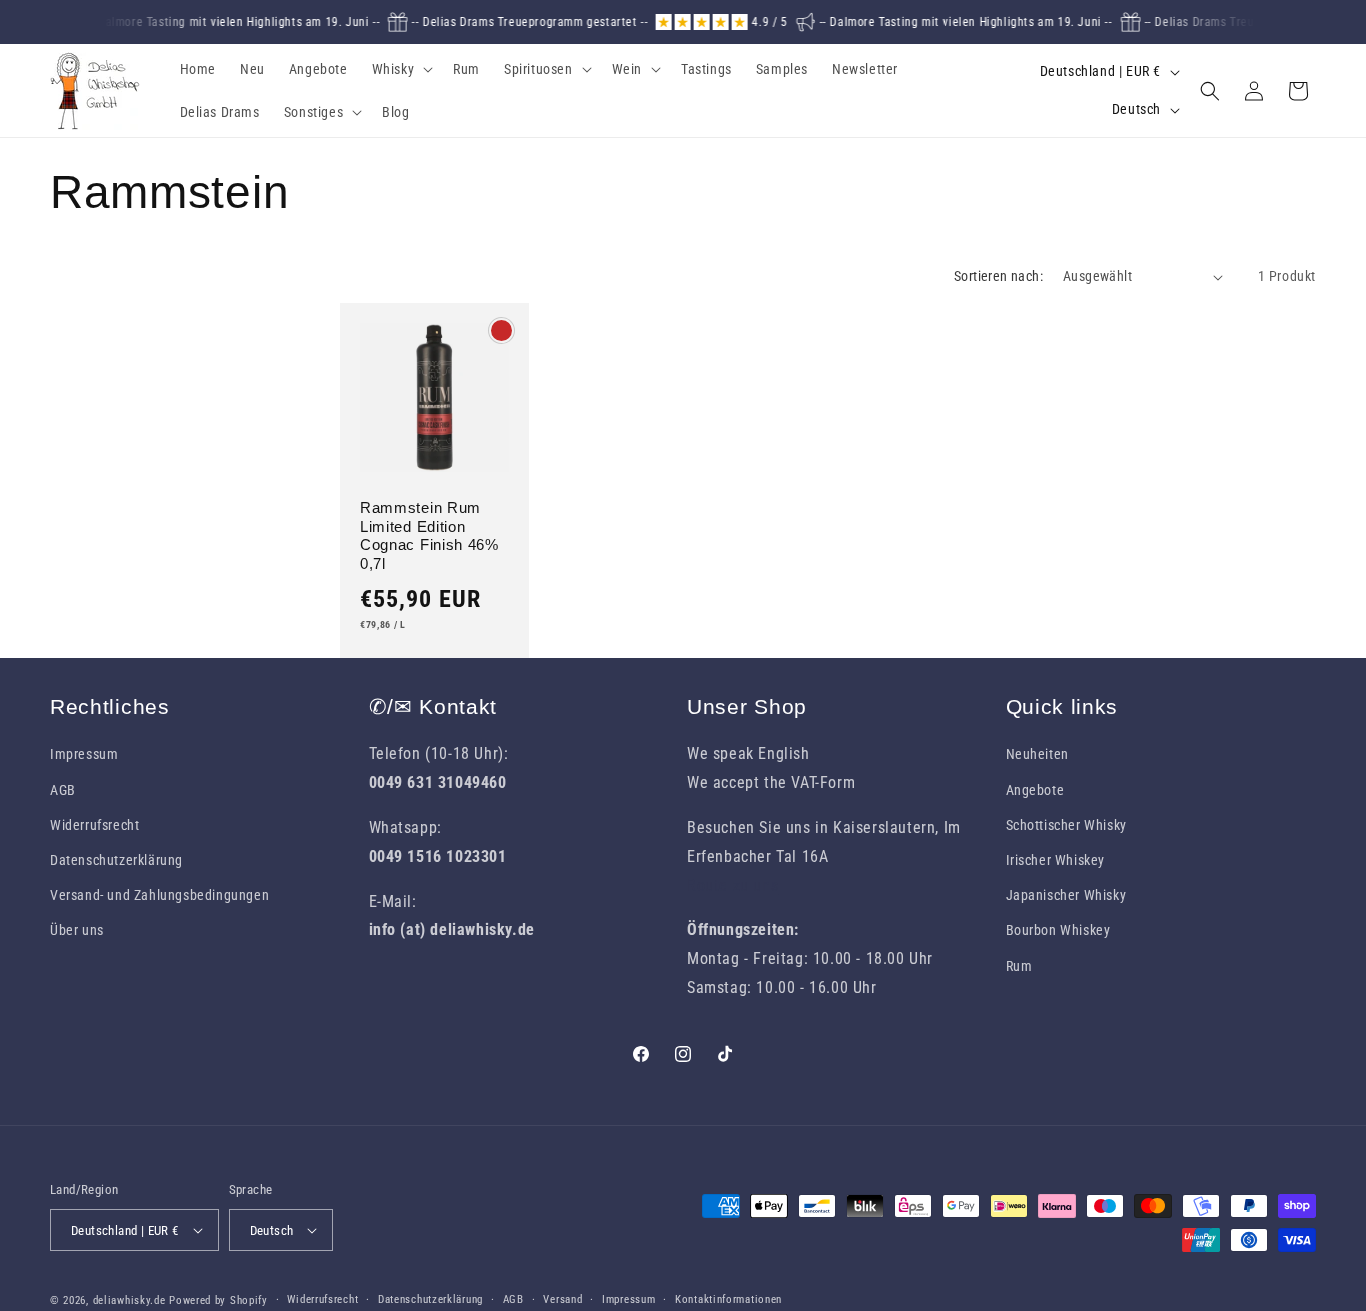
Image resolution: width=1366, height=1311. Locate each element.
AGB (63, 790)
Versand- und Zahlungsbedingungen (159, 895)
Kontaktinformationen (728, 1299)
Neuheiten (1037, 754)
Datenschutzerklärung (116, 860)
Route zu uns (732, 885)
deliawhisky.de (129, 1300)
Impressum (84, 754)
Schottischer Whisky (1066, 825)
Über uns (77, 930)
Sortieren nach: (998, 276)
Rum (1019, 966)
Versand (562, 1299)
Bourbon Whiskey (1058, 930)
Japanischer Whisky (1066, 895)
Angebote (1035, 790)
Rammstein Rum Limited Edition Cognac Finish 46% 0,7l (429, 536)
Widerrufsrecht (94, 825)
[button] (401, 69)
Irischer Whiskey (1056, 860)
